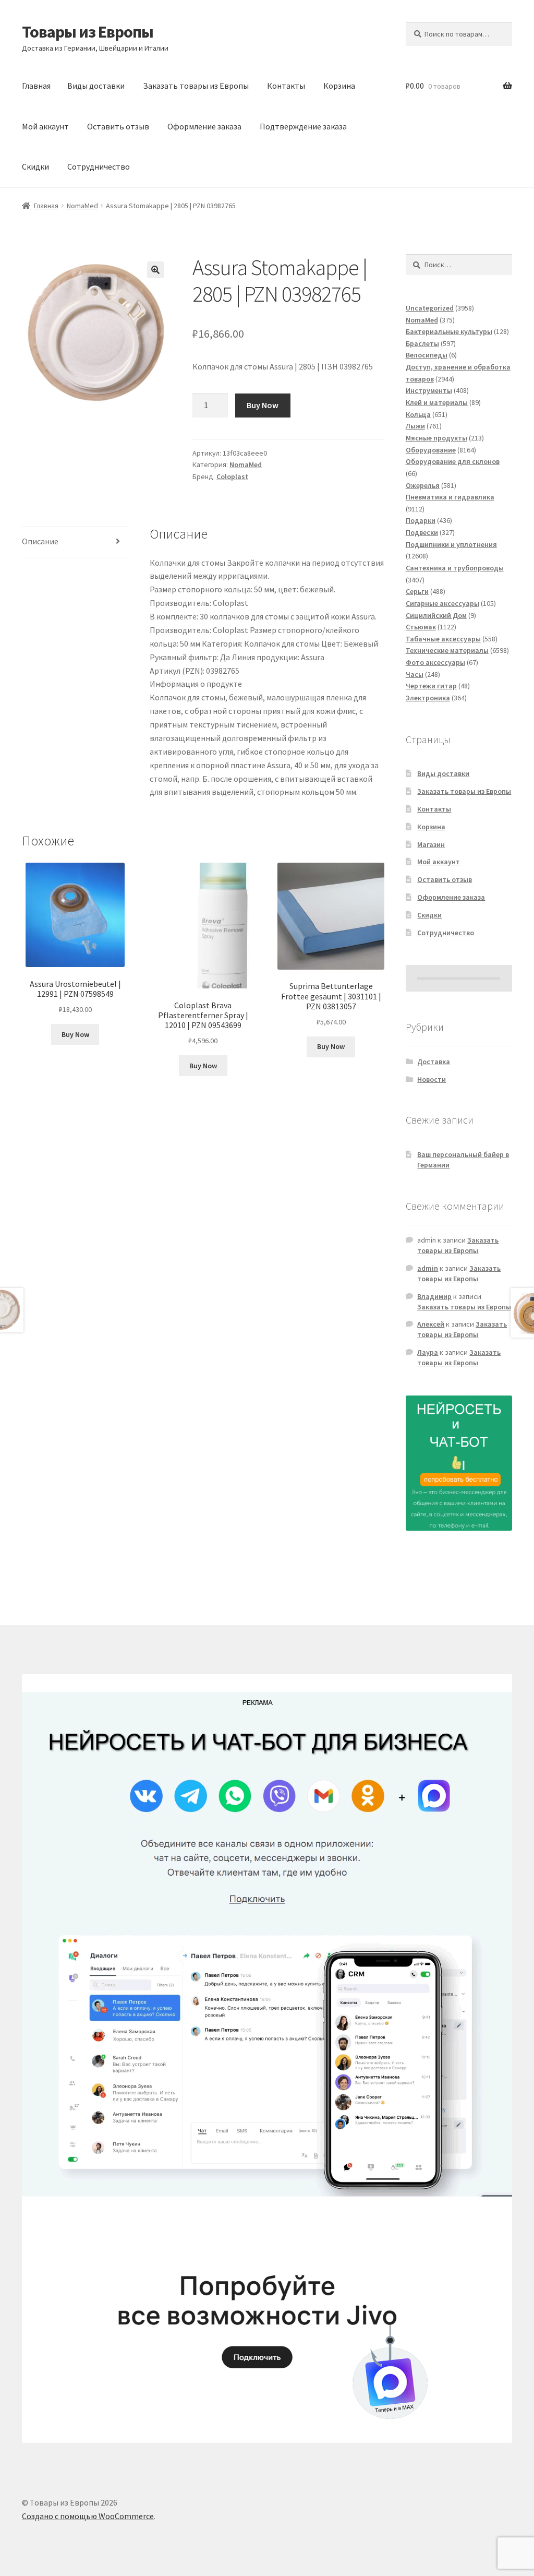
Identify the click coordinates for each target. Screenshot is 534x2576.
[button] (155, 270)
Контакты (286, 86)
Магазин (431, 844)
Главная (36, 86)
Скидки (35, 166)
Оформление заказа (204, 126)
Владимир (434, 1296)
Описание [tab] (40, 541)
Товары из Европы (88, 32)
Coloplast (232, 476)
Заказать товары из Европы (196, 86)
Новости (432, 1079)
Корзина (339, 86)
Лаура (428, 1352)
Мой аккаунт (45, 126)
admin (428, 1268)
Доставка (434, 1062)
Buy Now (263, 405)
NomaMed (82, 206)
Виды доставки (96, 86)
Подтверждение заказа (303, 126)
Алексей (431, 1324)
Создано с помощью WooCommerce (88, 2516)
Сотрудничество (99, 166)
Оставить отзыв (118, 126)
